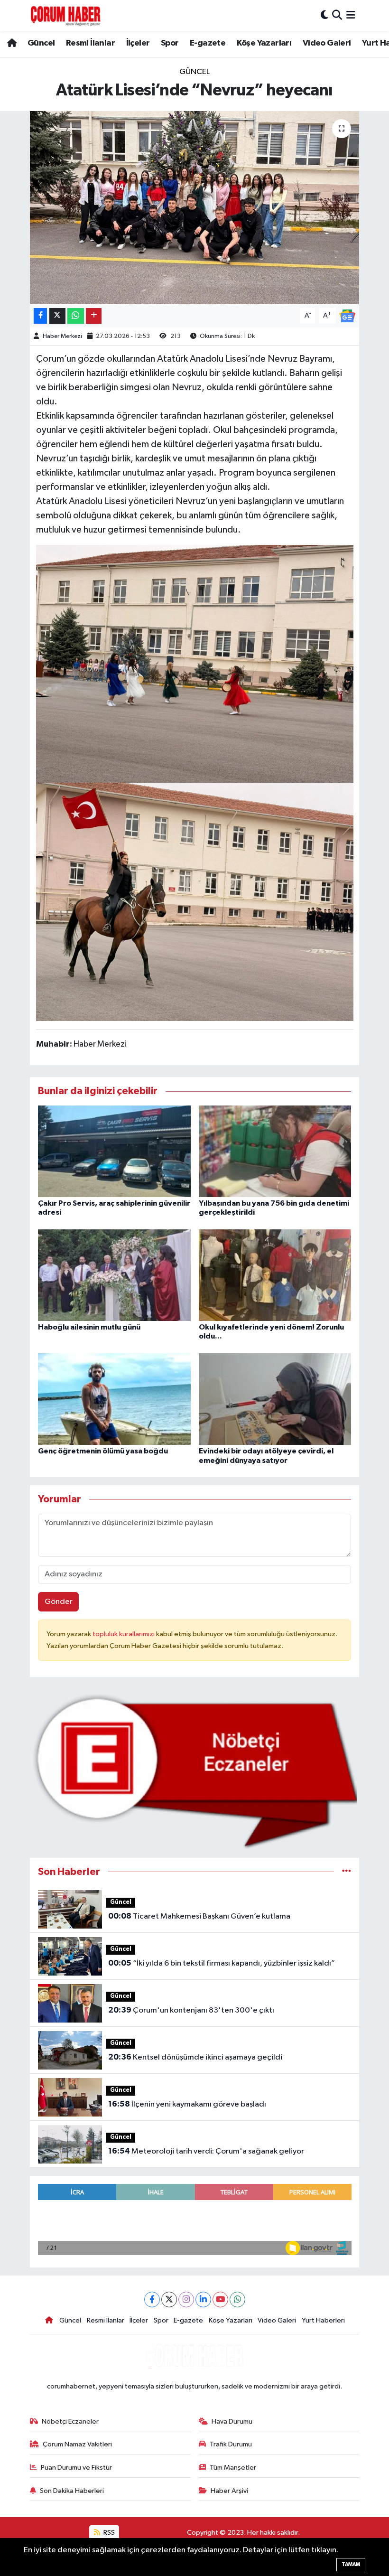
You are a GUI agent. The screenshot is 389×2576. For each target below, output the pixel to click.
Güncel (41, 43)
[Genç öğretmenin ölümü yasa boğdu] (114, 1399)
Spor (170, 43)
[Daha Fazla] (94, 316)
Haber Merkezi (62, 336)
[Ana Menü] (351, 15)
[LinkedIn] (203, 2300)
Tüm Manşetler (233, 2468)
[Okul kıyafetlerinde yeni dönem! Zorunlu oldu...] (275, 1275)
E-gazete (208, 43)
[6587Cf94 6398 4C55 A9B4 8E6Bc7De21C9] (195, 901)
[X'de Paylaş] (57, 316)
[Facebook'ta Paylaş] (40, 316)
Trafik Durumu (231, 2444)
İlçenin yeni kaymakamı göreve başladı (187, 2104)
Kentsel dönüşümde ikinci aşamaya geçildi (195, 2057)
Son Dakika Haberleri (72, 2491)
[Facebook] (152, 2300)
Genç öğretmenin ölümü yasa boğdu (103, 1451)
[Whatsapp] (237, 2300)
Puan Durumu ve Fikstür (76, 2468)
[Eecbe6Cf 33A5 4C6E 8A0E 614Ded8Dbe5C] (195, 663)
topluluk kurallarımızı (124, 1634)
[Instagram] (186, 2300)
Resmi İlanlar (90, 43)
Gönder (59, 1602)
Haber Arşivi (229, 2491)
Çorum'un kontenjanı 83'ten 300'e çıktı (191, 2010)
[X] (169, 2300)
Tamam (351, 2564)
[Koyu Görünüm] (324, 15)
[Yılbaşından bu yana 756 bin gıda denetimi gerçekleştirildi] (275, 1151)
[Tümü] (347, 1872)
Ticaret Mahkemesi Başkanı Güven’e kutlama (199, 1916)
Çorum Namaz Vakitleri (77, 2444)
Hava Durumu (232, 2421)
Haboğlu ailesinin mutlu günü (89, 1327)
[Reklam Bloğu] (195, 1771)
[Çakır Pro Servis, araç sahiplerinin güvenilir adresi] (114, 1151)
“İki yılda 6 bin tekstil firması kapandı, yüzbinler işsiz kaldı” (222, 1963)
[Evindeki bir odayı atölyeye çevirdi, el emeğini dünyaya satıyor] (275, 1399)
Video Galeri (327, 43)
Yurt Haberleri (323, 2320)
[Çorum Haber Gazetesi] (65, 16)
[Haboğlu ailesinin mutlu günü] (114, 1275)
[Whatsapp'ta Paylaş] (76, 316)
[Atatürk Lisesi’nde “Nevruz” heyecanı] (195, 208)
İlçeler (138, 43)
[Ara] (337, 15)
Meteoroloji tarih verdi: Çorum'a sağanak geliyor (206, 2151)
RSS (108, 2533)
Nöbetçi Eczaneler (70, 2421)
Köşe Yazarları (264, 43)
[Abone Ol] (347, 315)
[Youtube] (220, 2300)
